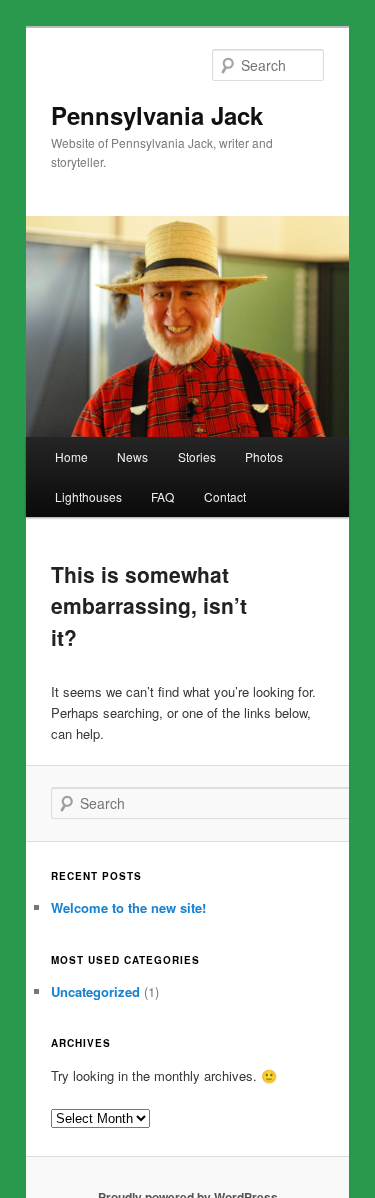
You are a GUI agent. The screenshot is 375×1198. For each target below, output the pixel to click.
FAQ (162, 496)
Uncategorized (95, 991)
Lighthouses (88, 496)
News (132, 456)
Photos (264, 456)
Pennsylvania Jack (157, 115)
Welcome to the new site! (128, 907)
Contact (225, 496)
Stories (197, 456)
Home (71, 456)
